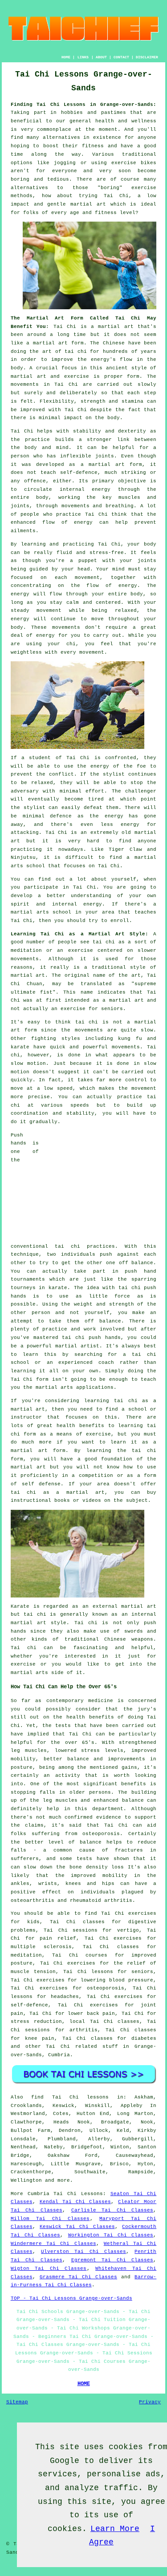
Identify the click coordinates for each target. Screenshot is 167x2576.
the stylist (107, 774)
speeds (80, 1105)
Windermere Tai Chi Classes (53, 2244)
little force (110, 1296)
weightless (26, 652)
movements (25, 384)
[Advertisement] (101, 1187)
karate (58, 1288)
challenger (141, 791)
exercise (77, 376)
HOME (66, 57)
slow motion (28, 1064)
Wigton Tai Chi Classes (49, 2269)
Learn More (115, 2529)
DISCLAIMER (147, 57)
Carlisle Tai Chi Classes (112, 2210)
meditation (26, 950)
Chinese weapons (129, 1639)
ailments (23, 531)
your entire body (118, 594)
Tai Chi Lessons (78, 2194)
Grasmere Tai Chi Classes (78, 2277)
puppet (88, 561)
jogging (65, 163)
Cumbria (59, 2055)
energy (101, 489)
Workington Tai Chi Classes (111, 2235)
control (136, 1080)
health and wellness (126, 121)
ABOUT (101, 57)
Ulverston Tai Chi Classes (83, 2252)
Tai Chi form (30, 1379)
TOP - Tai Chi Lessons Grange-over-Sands (71, 2298)
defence (61, 816)
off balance (136, 1263)
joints (105, 456)
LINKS (83, 57)
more (64, 2180)
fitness (93, 146)
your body (142, 544)
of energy (121, 586)
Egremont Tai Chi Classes (112, 2260)
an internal (139, 1614)
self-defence (79, 473)
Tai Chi (116, 196)
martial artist (77, 1346)
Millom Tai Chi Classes (50, 2219)
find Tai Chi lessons (70, 2097)
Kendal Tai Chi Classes (75, 2202)
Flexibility (57, 401)
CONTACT (121, 57)
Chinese (114, 343)
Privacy (150, 2402)
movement (49, 611)
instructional (31, 1500)
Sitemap (17, 2402)
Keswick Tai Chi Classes (77, 2227)
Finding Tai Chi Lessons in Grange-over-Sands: (84, 105)
